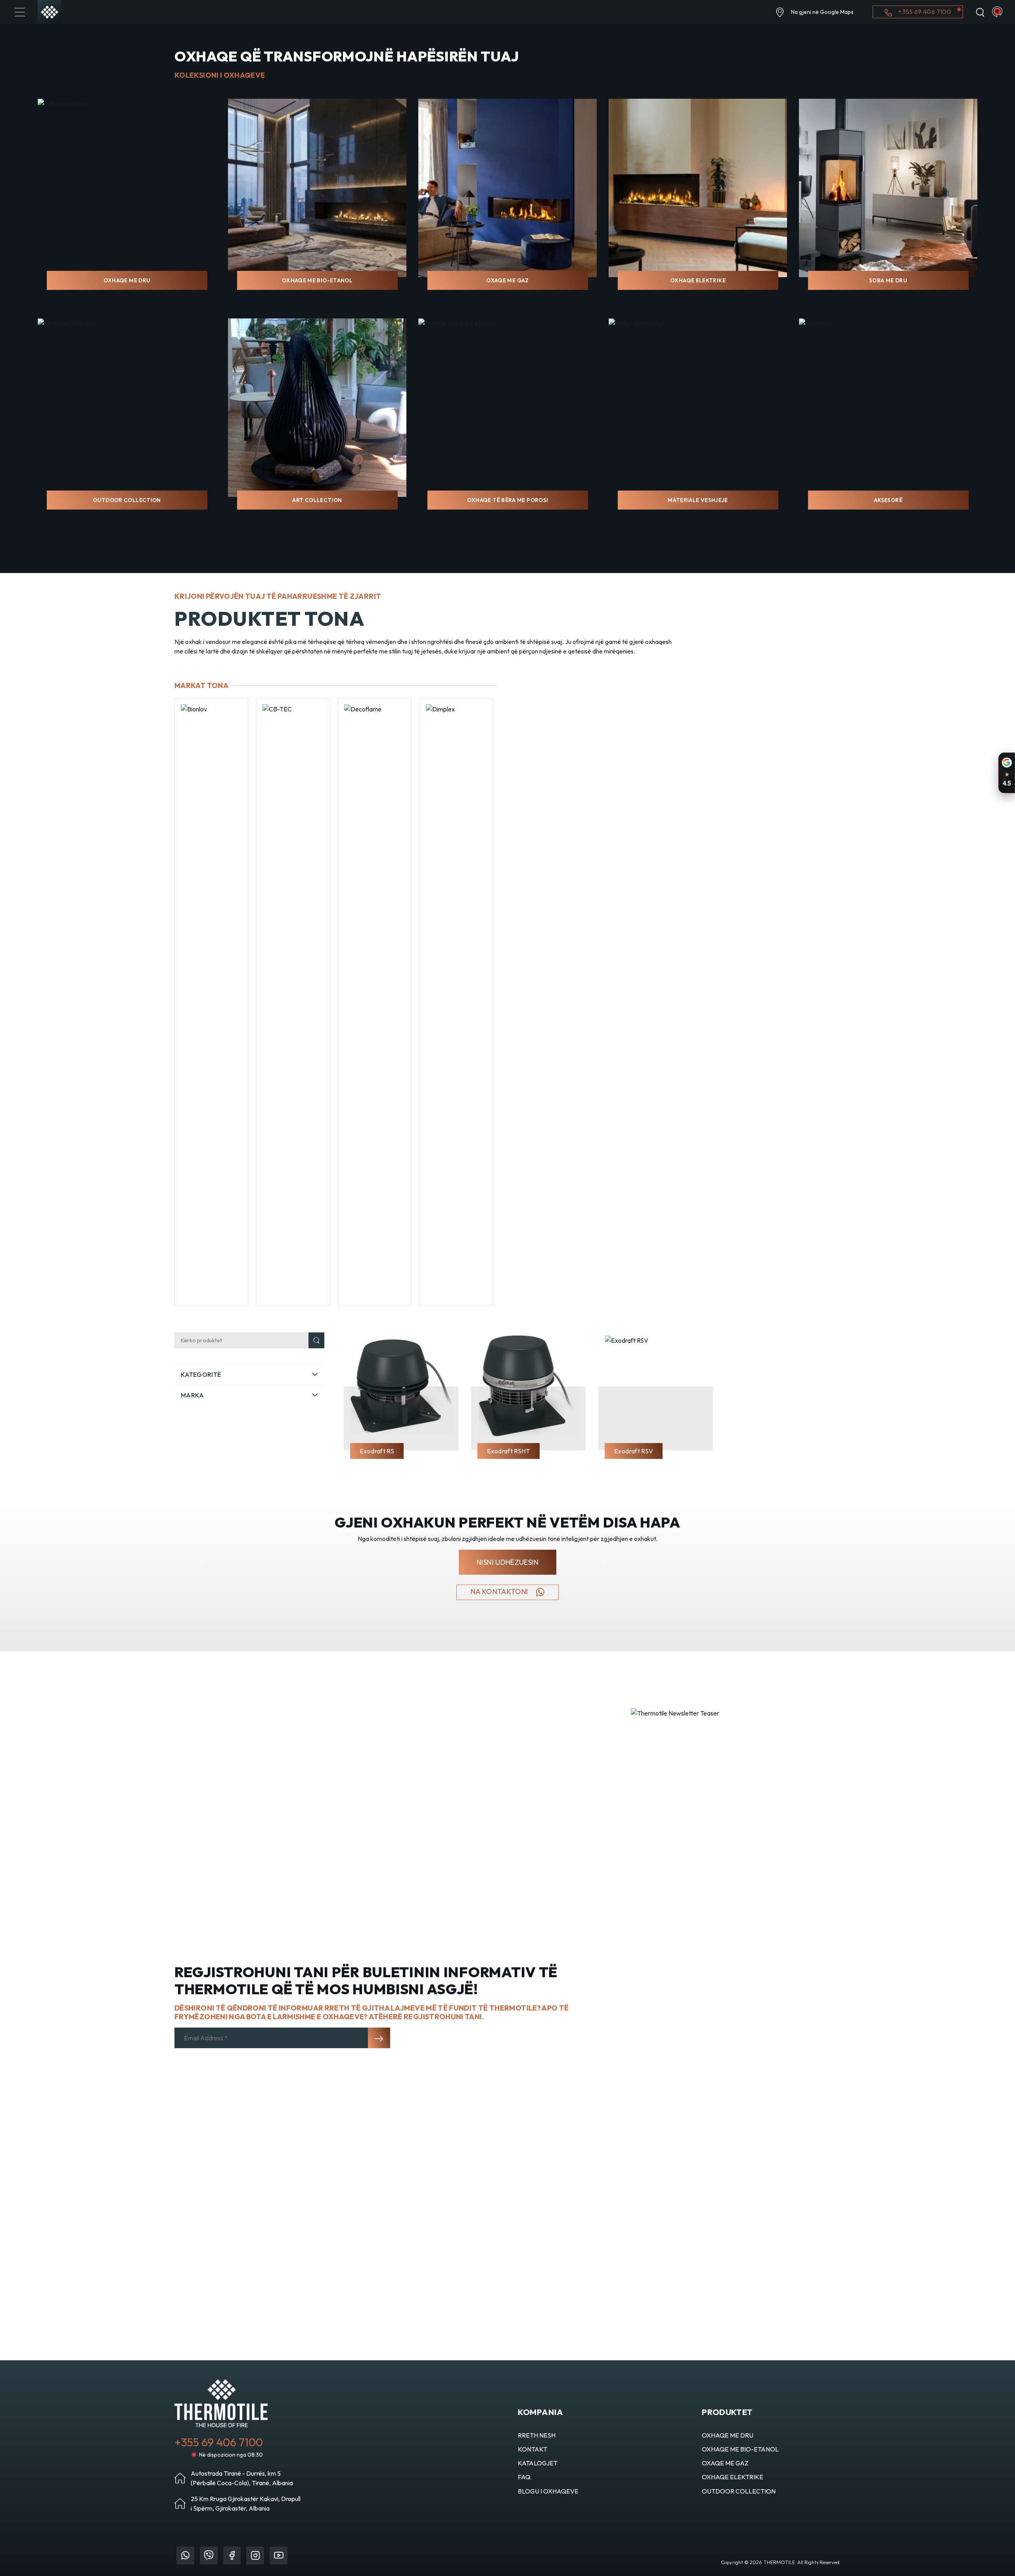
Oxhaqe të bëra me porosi (508, 500)
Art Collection (317, 500)
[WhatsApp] (185, 2556)
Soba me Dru (888, 280)
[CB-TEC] (211, 1002)
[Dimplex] (375, 1002)
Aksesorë (888, 500)
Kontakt (532, 2449)
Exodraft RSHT (508, 1451)
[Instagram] (255, 2556)
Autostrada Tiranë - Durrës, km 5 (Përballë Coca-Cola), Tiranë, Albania (242, 2478)
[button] (249, 1374)
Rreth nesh (537, 2435)
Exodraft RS (377, 1451)
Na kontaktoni (500, 1592)
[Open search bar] (980, 12)
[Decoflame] (293, 1002)
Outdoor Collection (127, 500)
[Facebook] (232, 2556)
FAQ (524, 2477)
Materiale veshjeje (698, 500)
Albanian (997, 12)
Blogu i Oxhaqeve (548, 2491)
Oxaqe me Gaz (507, 280)
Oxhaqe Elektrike (698, 280)
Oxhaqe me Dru (127, 280)
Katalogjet (538, 2463)
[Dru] (456, 1002)
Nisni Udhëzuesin (507, 1562)
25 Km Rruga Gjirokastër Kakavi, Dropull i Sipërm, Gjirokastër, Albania (246, 2503)
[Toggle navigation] (20, 12)
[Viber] (209, 2556)
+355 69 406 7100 (924, 11)
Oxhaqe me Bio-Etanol (317, 280)
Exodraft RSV (634, 1451)
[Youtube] (279, 2556)
